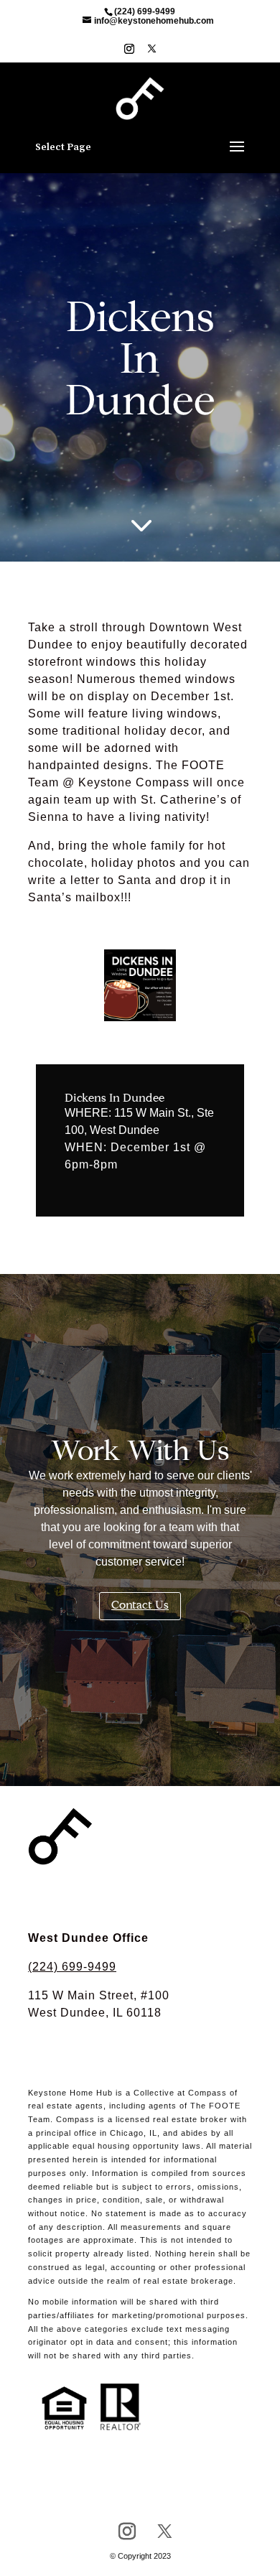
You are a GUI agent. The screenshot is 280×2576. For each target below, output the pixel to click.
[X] (152, 53)
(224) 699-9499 (72, 1967)
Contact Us (140, 1606)
